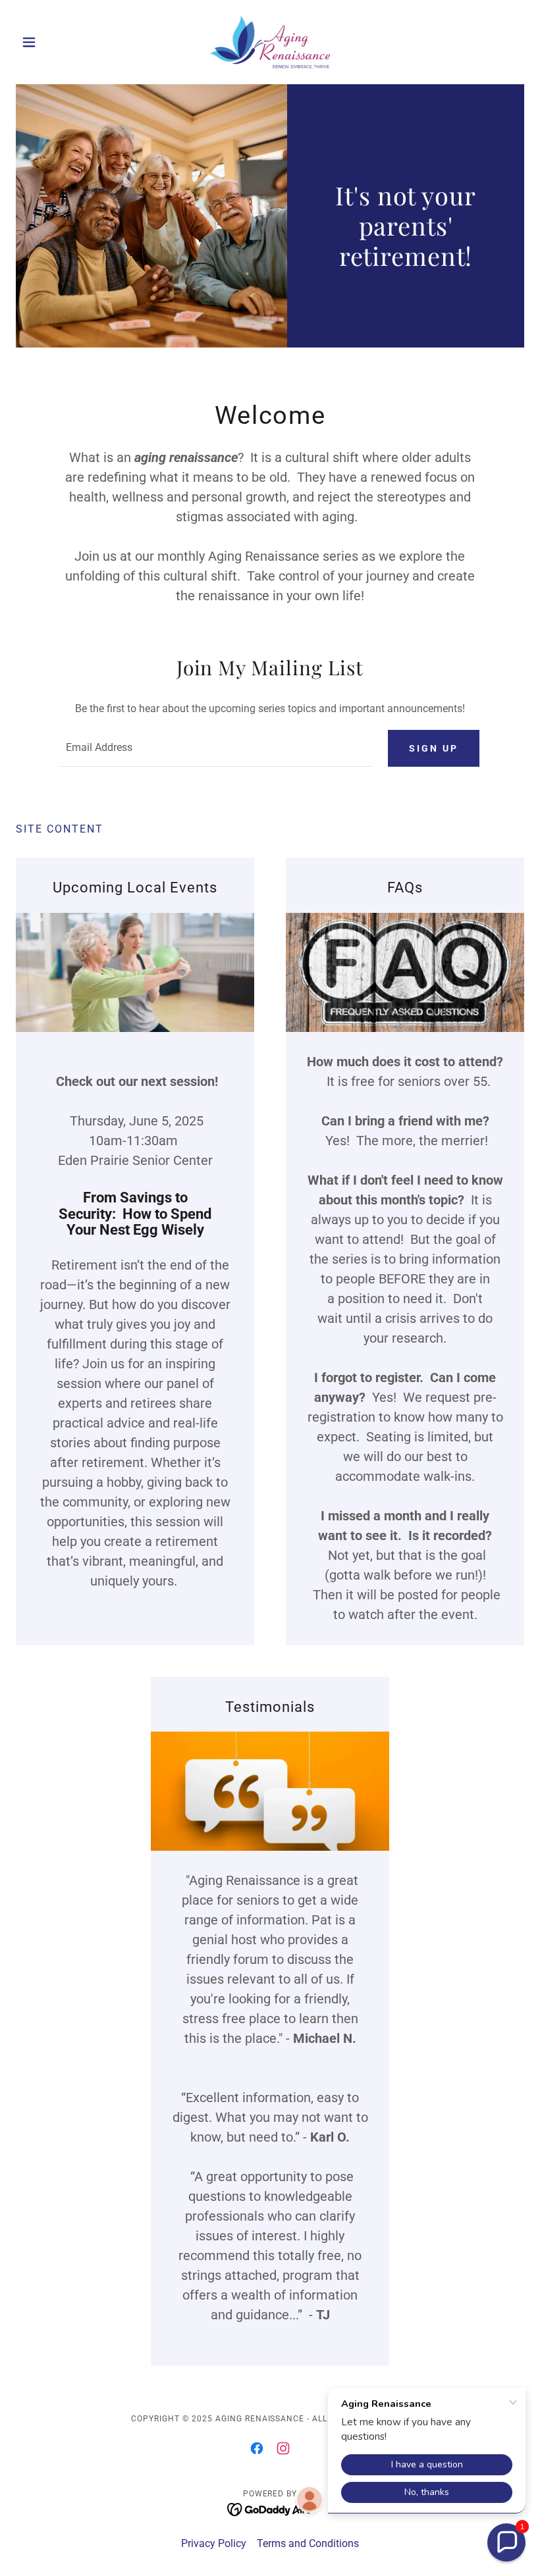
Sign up (434, 748)
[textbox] (216, 748)
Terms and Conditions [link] (308, 2543)
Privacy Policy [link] (214, 2543)
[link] (270, 42)
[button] (54, 42)
